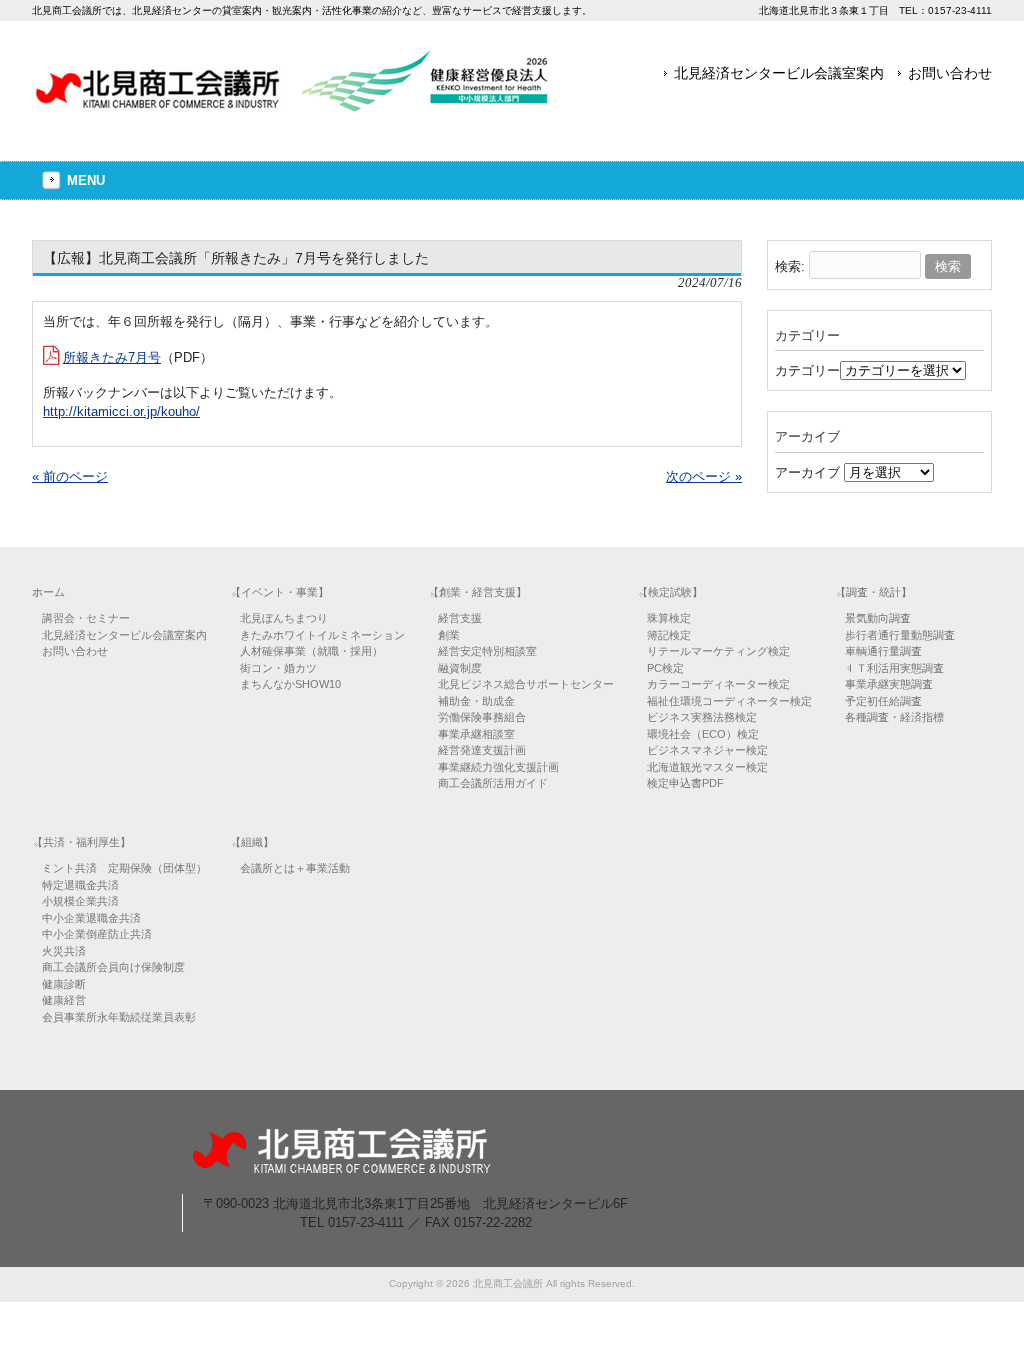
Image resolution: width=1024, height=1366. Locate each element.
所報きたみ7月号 (112, 357)
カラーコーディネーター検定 (718, 684)
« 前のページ (70, 476)
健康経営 (64, 1000)
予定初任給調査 (883, 701)
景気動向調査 (878, 618)
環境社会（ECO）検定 (703, 734)
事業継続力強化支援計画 (498, 767)
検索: (790, 266)
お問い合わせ (950, 73)
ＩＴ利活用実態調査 (894, 668)
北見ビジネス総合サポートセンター (526, 684)
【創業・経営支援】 (477, 592)
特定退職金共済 (80, 885)
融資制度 (460, 668)
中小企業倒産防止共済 (97, 934)
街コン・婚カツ (278, 668)
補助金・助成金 (476, 701)
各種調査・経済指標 (894, 717)
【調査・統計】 (873, 592)
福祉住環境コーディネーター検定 (729, 701)
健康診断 (64, 984)
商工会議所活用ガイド (493, 783)
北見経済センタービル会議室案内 (779, 73)
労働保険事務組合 (482, 717)
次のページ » (704, 476)
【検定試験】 (670, 592)
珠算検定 (669, 618)
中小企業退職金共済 (91, 918)
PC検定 (665, 668)
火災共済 (64, 951)
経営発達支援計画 (482, 750)
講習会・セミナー (86, 618)
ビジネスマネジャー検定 (707, 750)
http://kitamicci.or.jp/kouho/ (121, 411)
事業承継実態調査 (889, 684)
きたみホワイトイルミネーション (322, 635)
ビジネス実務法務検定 (702, 717)
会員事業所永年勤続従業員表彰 (119, 1017)
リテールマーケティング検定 (718, 651)
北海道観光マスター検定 (707, 767)
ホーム (48, 592)
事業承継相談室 (476, 734)
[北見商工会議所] (292, 104)
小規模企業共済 (80, 901)
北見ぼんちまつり (284, 618)
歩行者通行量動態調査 (900, 635)
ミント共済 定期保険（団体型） (124, 868)
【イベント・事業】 (279, 592)
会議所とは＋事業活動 (295, 868)
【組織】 (252, 842)
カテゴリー (807, 370)
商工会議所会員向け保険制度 (113, 967)
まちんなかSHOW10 (290, 684)
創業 (449, 635)
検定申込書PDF (685, 783)
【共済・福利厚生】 (81, 842)
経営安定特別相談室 (487, 651)
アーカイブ (807, 472)
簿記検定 (669, 635)
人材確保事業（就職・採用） (311, 651)
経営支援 (460, 618)
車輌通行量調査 (883, 651)
